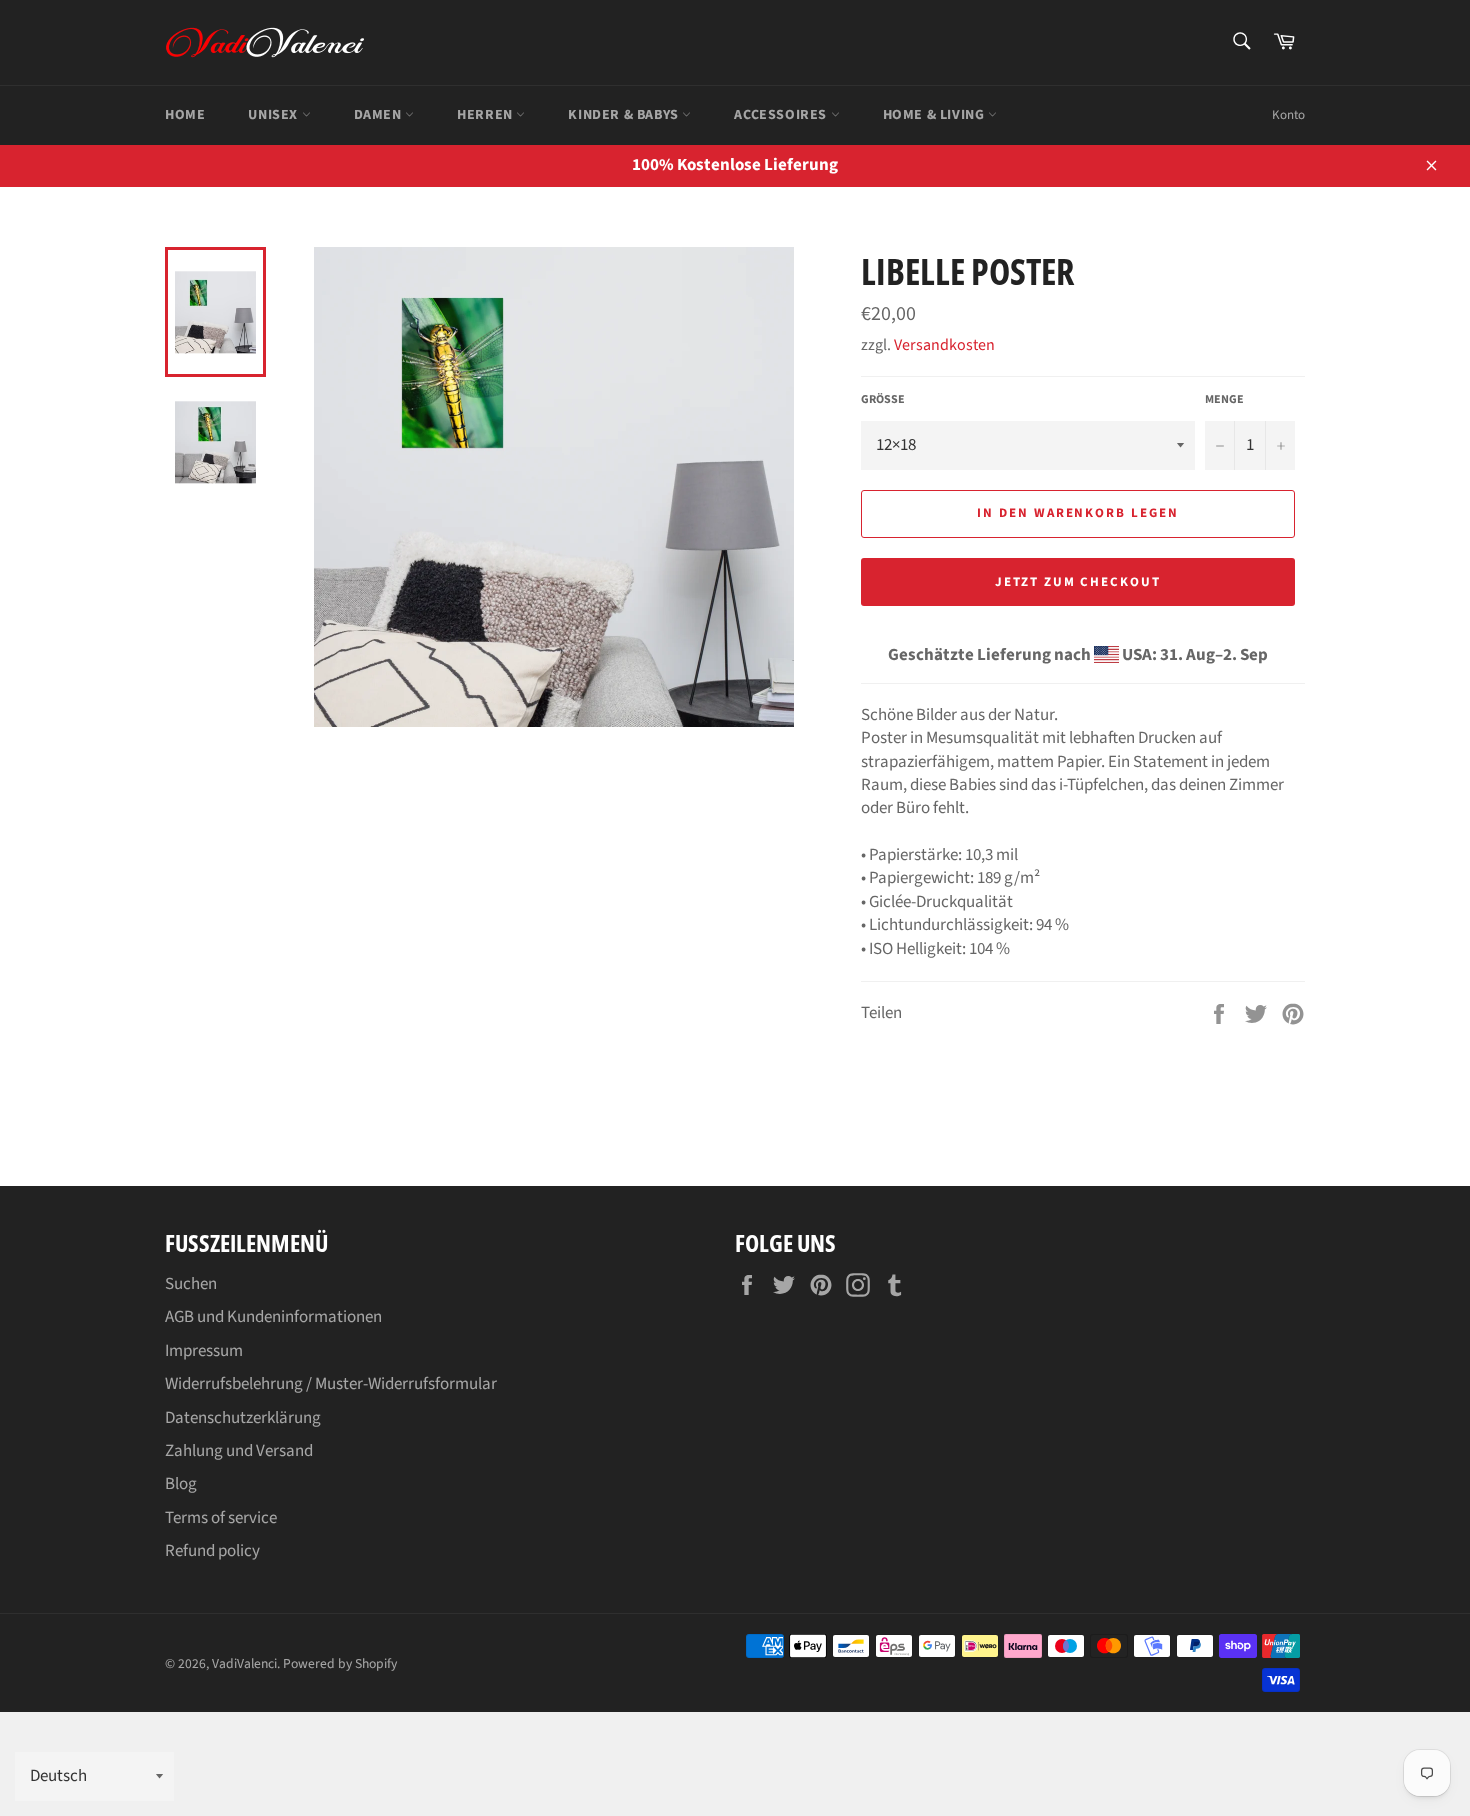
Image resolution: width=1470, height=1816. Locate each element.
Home (185, 115)
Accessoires (782, 115)
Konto (1288, 115)
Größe (883, 400)
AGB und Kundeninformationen (273, 1317)
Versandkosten (944, 345)
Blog (181, 1484)
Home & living (935, 115)
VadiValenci (244, 1663)
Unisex (274, 115)
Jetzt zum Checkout (1078, 582)
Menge (1224, 400)
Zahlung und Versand (239, 1451)
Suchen (191, 1284)
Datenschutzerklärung (243, 1418)
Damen (380, 115)
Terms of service (221, 1518)
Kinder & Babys (625, 115)
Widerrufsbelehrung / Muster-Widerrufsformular (331, 1384)
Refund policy (212, 1551)
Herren (486, 115)
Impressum (204, 1351)
